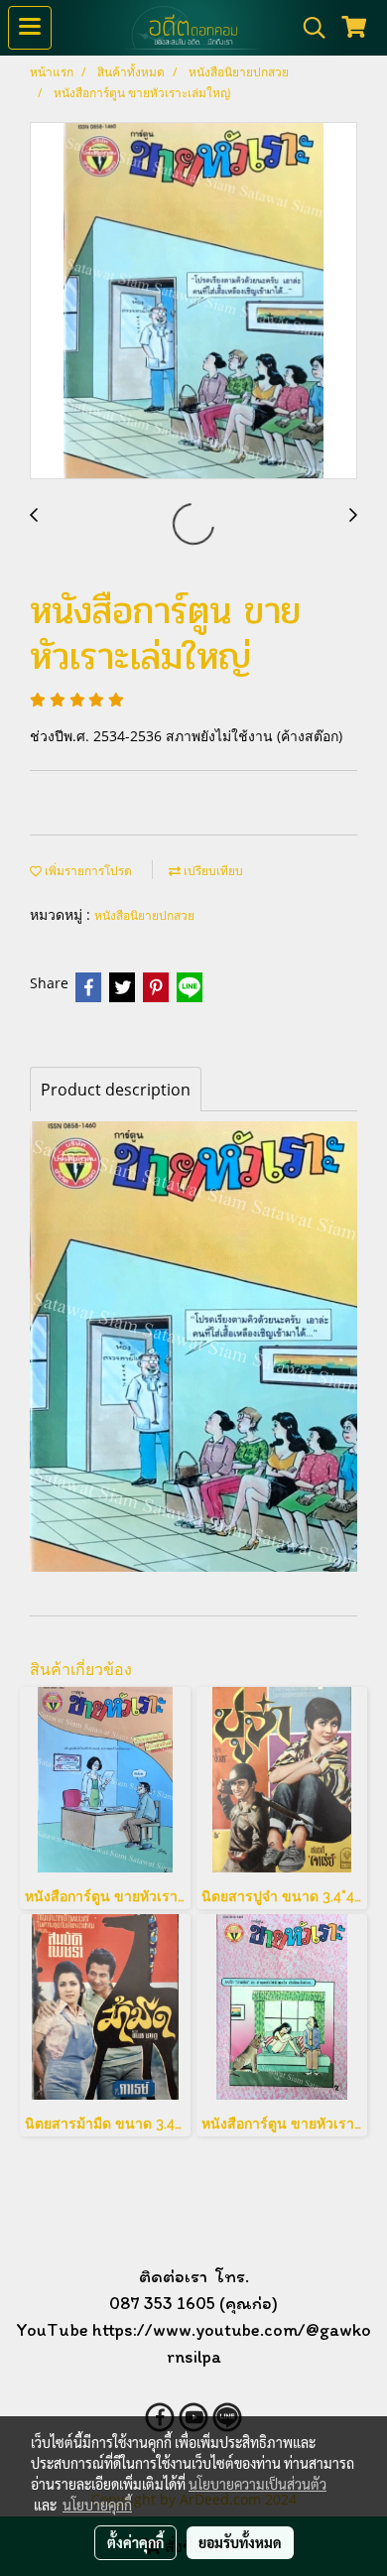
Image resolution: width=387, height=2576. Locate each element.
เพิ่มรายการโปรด (87, 871)
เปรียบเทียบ (212, 871)
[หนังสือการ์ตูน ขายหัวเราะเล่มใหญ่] (193, 302)
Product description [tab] (116, 1090)
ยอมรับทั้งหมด (240, 2542)
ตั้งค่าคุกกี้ (135, 2542)
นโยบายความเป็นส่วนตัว (258, 2484)
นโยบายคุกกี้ (97, 2505)
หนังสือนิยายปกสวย (144, 915)
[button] (308, 28)
